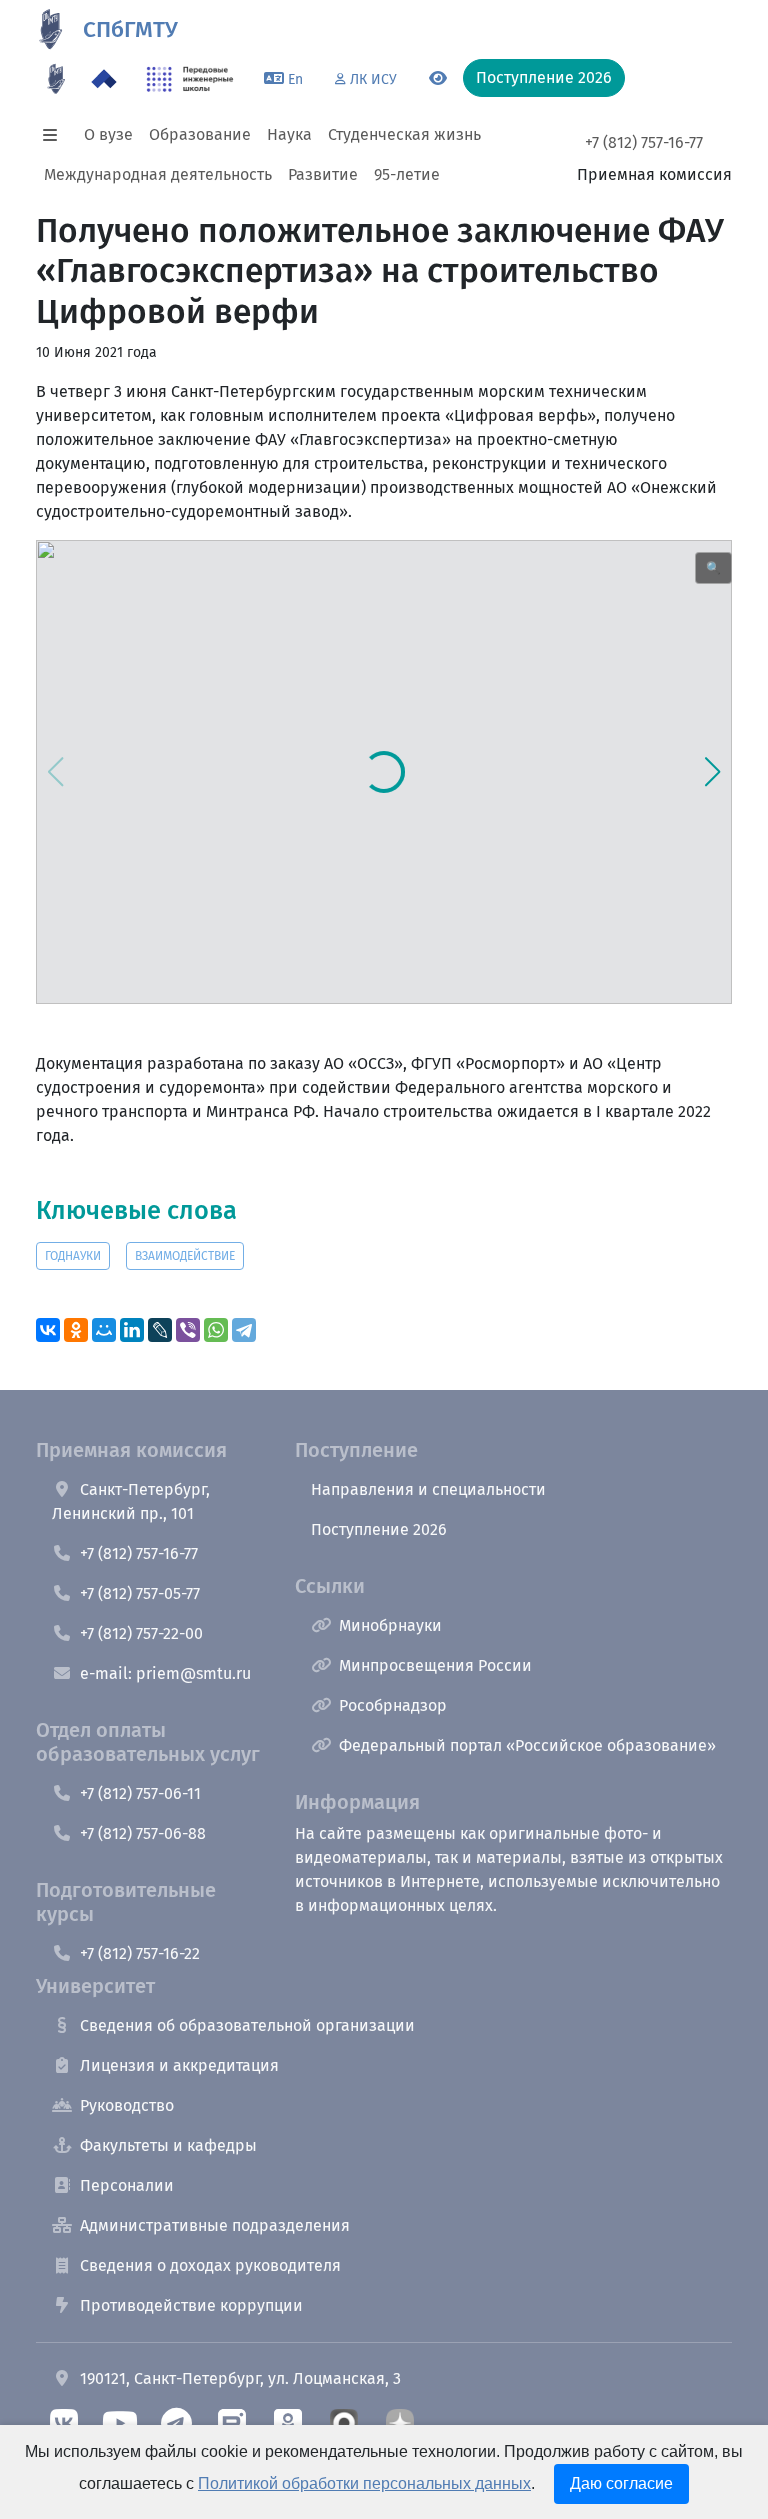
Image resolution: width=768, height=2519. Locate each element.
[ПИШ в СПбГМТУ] (190, 79)
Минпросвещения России (435, 1665)
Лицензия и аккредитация (179, 2065)
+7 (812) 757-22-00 (141, 1633)
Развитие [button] (323, 174)
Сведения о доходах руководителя (210, 2265)
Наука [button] (289, 134)
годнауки (73, 1256)
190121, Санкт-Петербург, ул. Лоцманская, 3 (240, 2378)
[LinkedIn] (132, 1330)
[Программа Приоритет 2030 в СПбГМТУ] (104, 79)
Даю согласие (621, 2483)
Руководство (127, 2105)
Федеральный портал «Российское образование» (527, 1745)
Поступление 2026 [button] (544, 77)
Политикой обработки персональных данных (364, 2483)
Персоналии (127, 2185)
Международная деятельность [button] (158, 174)
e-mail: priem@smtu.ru (165, 1673)
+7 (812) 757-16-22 (140, 1953)
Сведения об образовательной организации (247, 2025)
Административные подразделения (215, 2225)
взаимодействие (185, 1256)
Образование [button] (200, 134)
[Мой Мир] (104, 1330)
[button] (56, 135)
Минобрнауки (390, 1625)
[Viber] (188, 1330)
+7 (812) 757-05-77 (140, 1593)
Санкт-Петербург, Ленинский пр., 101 (131, 1501)
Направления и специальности (428, 1489)
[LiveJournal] (160, 1330)
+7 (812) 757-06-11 (140, 1793)
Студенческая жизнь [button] (404, 134)
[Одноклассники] (76, 1330)
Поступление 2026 (379, 1529)
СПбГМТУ (130, 29)
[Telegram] (244, 1330)
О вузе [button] (108, 134)
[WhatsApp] (216, 1330)
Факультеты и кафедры (168, 2145)
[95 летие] (56, 79)
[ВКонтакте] (48, 1330)
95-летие (407, 174)
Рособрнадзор (393, 1705)
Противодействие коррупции (191, 2305)
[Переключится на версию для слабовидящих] (438, 79)
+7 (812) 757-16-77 (644, 142)
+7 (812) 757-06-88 (143, 1833)
